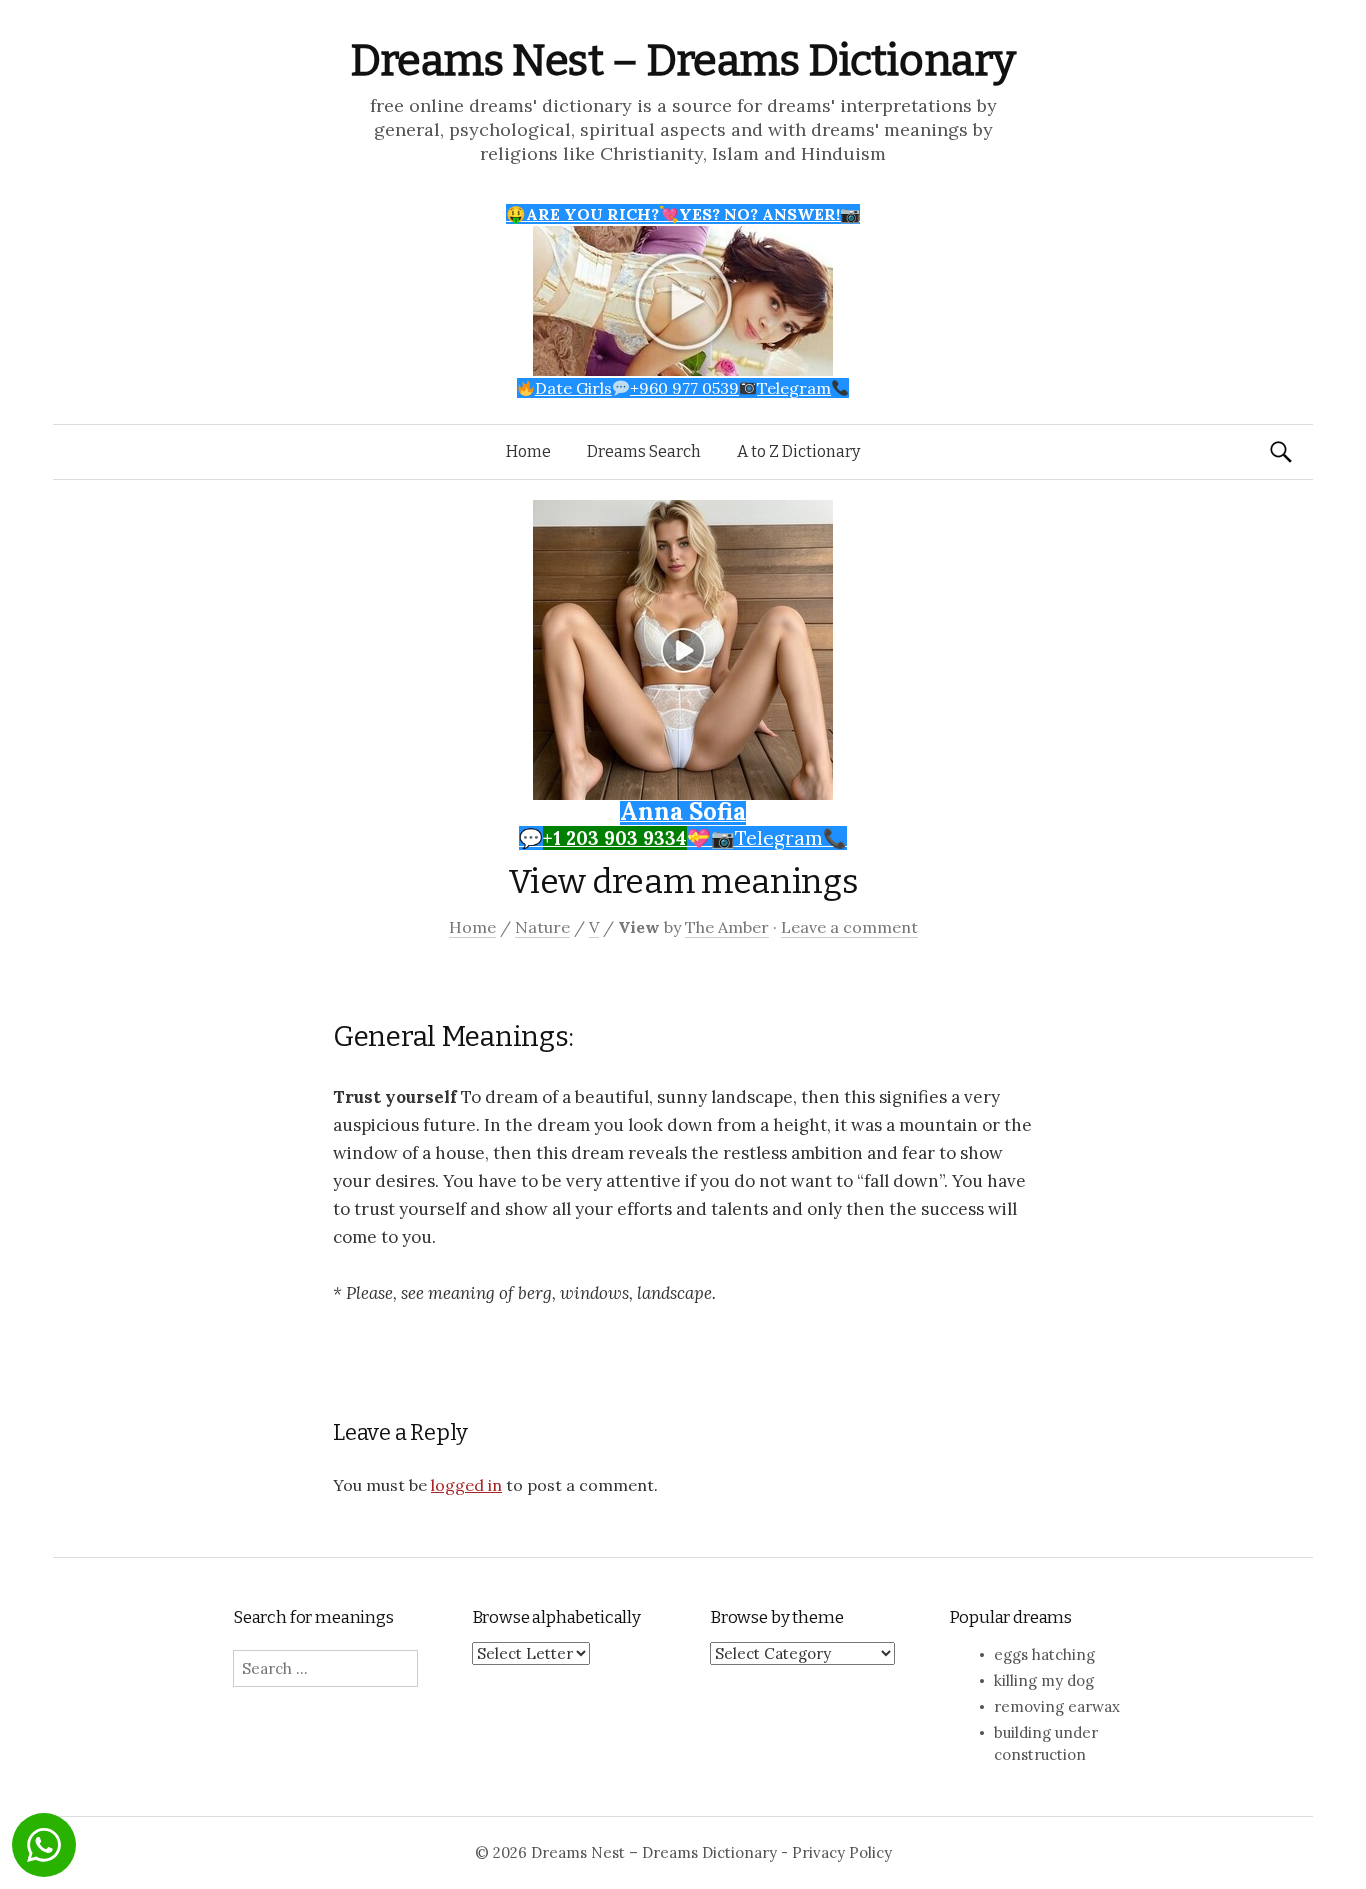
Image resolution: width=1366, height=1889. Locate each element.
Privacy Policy (842, 1852)
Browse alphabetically (556, 1617)
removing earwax (1057, 1706)
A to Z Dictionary (798, 451)
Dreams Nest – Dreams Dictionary (683, 60)
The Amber (727, 927)
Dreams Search (644, 451)
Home (528, 451)
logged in (466, 1485)
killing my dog (1044, 1680)
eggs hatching (1044, 1654)
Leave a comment (849, 927)
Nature (542, 927)
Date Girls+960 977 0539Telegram (683, 388)
